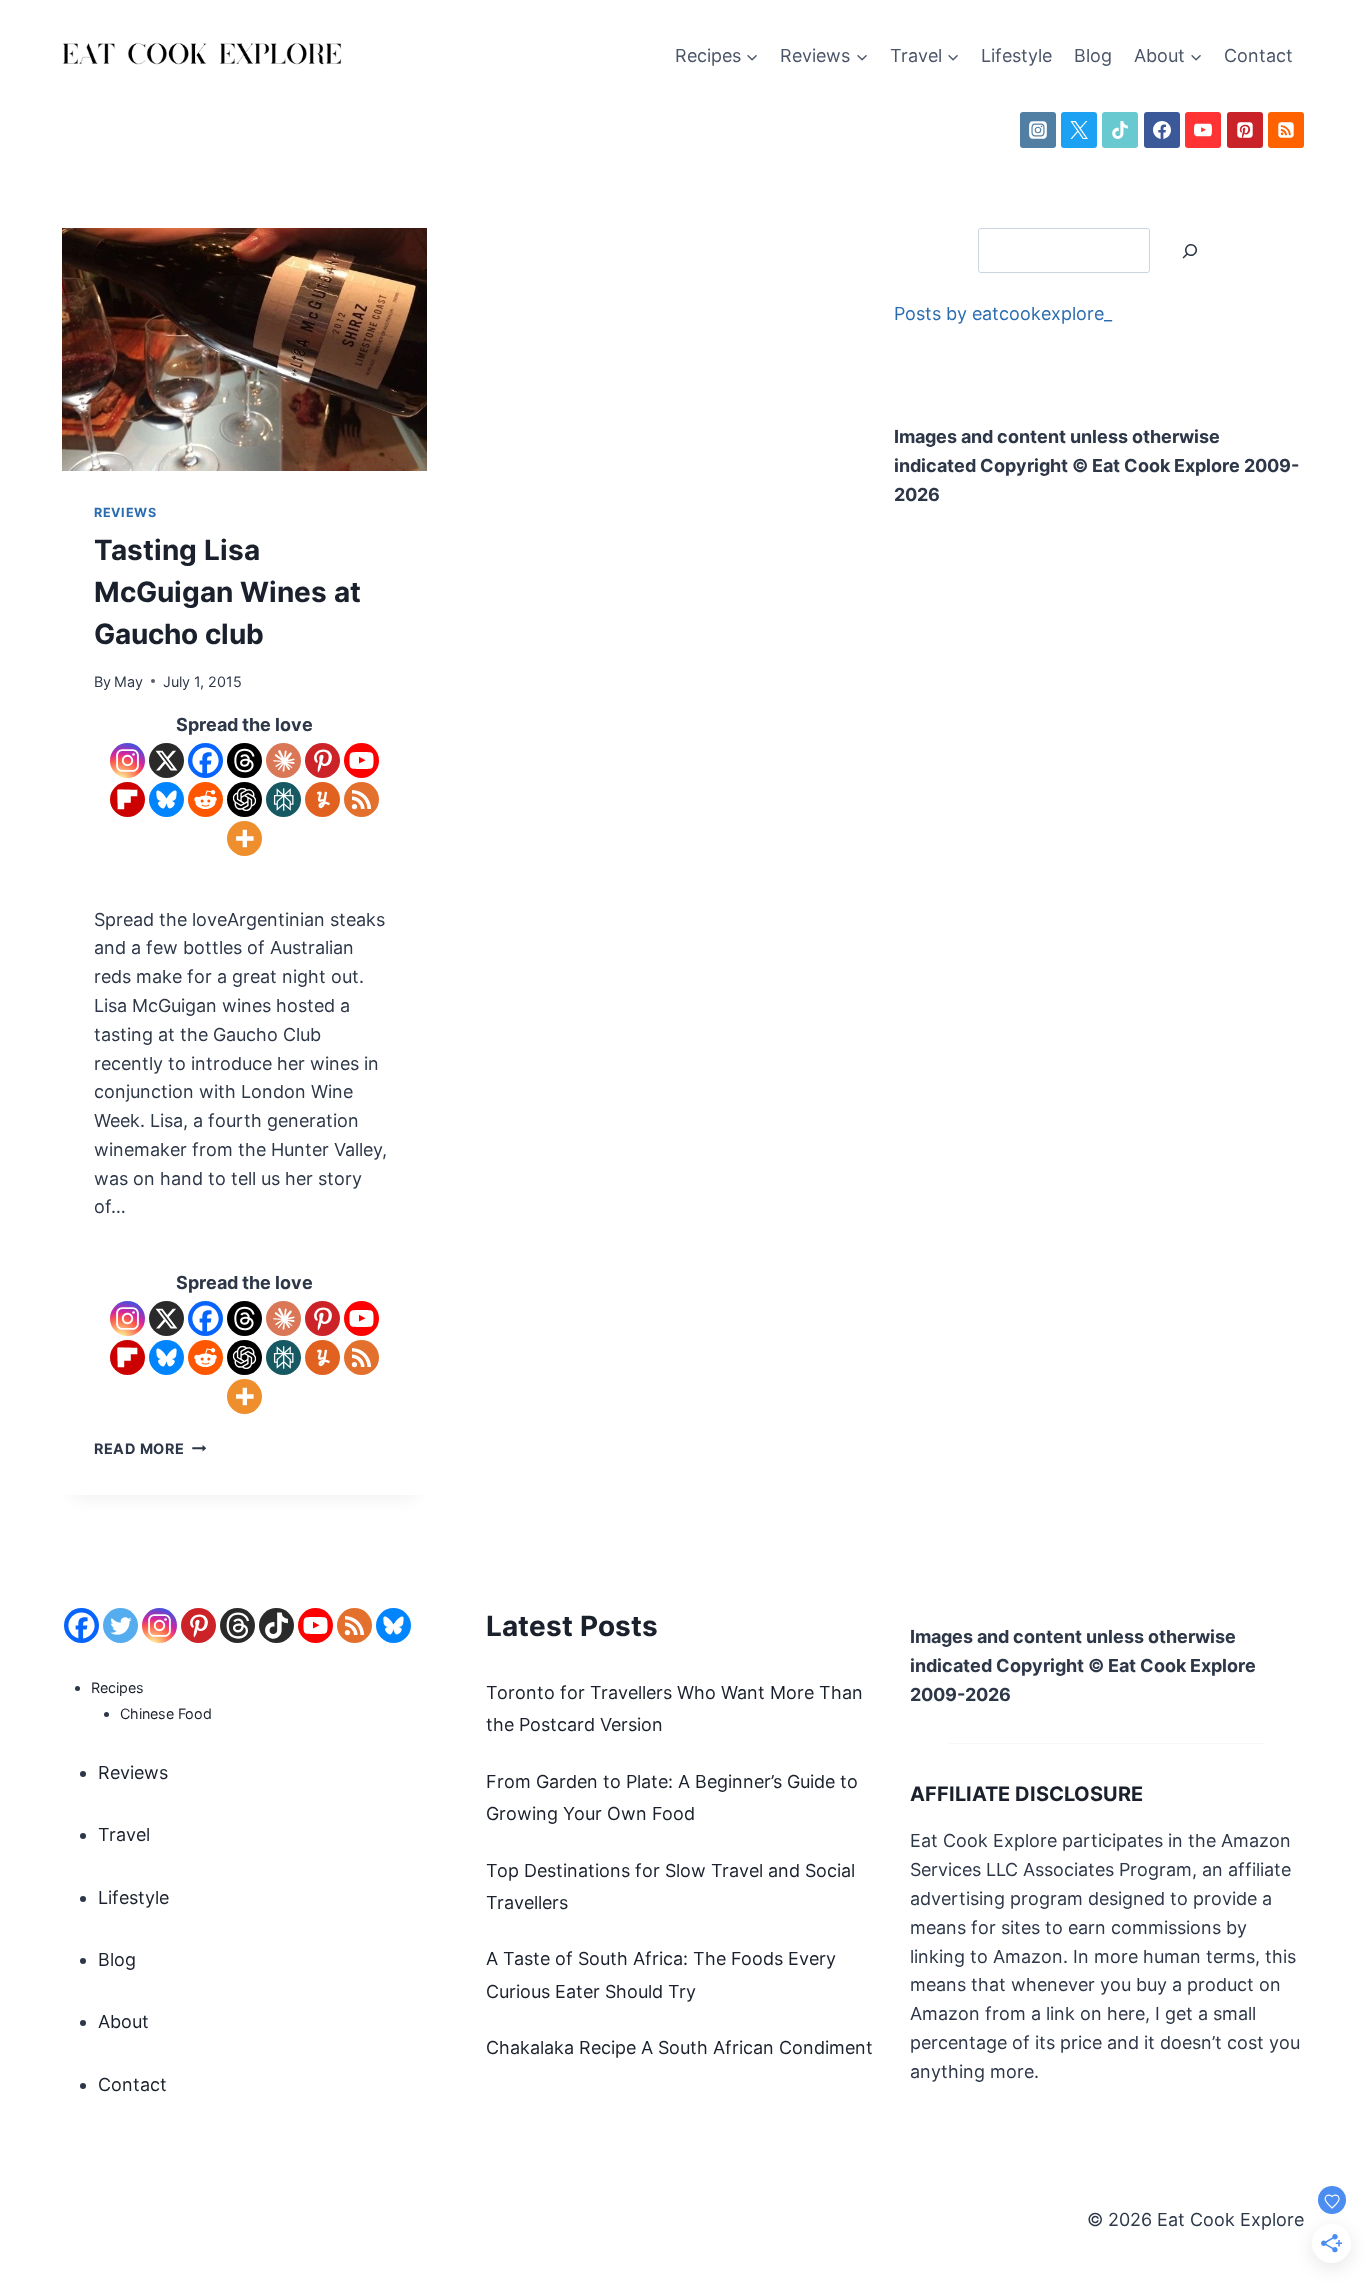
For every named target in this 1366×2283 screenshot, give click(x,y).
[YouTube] (1203, 130)
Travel (124, 1834)
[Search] (1190, 250)
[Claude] (283, 760)
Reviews (125, 512)
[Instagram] (1038, 130)
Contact (1258, 55)
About (123, 2021)
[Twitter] (120, 1625)
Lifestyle (1016, 55)
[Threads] (244, 760)
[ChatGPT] (244, 799)
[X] (1079, 130)
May (128, 681)
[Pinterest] (1245, 130)
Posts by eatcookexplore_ (1003, 313)
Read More (150, 1448)
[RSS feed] (354, 1625)
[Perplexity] (283, 799)
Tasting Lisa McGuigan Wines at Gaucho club (227, 592)
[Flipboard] (127, 799)
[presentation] (244, 349)
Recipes (117, 1687)
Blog (1093, 55)
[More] (244, 838)
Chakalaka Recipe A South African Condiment (679, 2047)
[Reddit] (205, 799)
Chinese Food (166, 1713)
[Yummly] (322, 799)
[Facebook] (1162, 130)
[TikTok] (1120, 130)
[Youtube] (361, 760)
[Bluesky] (166, 799)
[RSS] (1286, 130)
